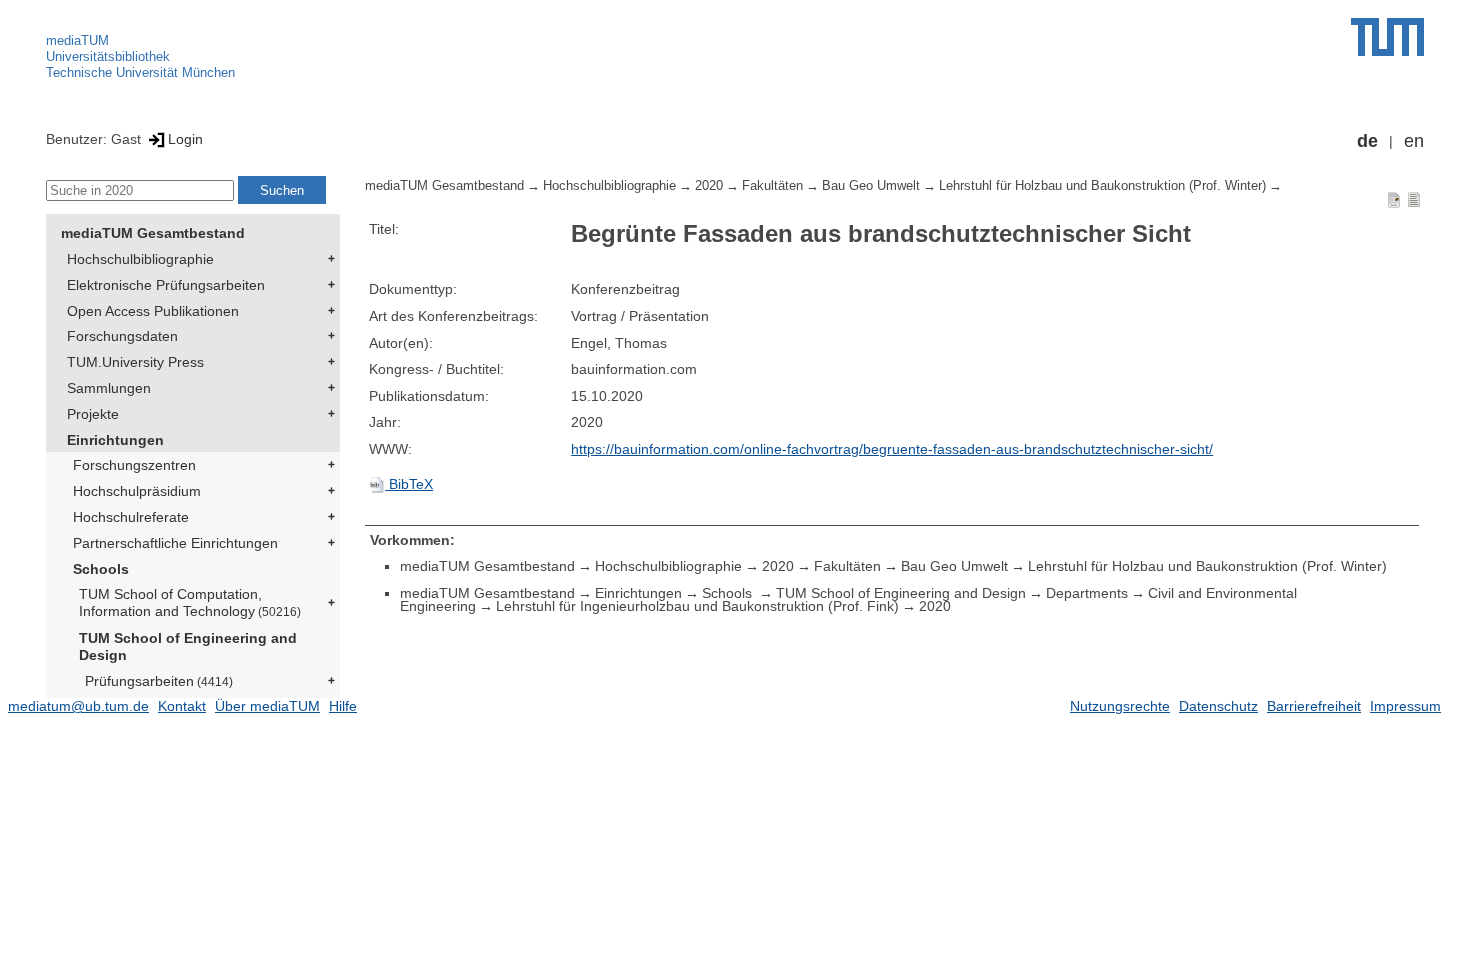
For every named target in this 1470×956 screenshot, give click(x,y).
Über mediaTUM (267, 706)
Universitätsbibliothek (108, 56)
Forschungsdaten (122, 336)
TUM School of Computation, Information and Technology (190, 602)
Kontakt (182, 706)
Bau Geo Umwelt (871, 186)
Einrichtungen (115, 440)
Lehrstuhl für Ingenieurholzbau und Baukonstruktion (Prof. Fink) (697, 606)
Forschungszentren (134, 465)
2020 (709, 186)
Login (185, 139)
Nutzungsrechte (1120, 706)
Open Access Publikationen (153, 311)
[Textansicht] (1414, 199)
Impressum (1405, 706)
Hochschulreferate (131, 517)
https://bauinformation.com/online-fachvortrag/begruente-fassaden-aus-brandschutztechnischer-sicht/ (892, 449)
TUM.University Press (135, 362)
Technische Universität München (140, 72)
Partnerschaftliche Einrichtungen (175, 543)
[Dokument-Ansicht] (1394, 199)
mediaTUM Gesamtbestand (153, 233)
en (1414, 141)
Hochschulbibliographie (140, 259)
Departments (1087, 593)
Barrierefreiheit (1314, 706)
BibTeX (409, 484)
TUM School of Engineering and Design (188, 646)
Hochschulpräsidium (137, 491)
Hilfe (343, 706)
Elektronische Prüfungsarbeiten (166, 285)
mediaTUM (77, 40)
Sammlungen (109, 388)
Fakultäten (772, 186)
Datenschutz (1218, 706)
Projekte (93, 414)
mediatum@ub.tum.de (78, 706)
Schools (101, 569)
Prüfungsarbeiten (159, 681)
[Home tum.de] (1387, 37)
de (1367, 141)
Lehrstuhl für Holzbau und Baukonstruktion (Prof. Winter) (1102, 186)
